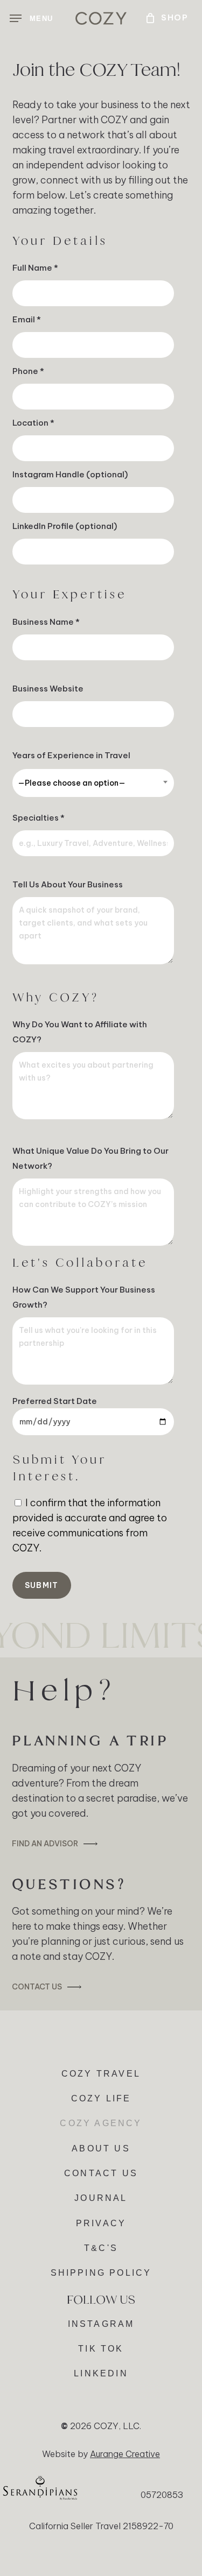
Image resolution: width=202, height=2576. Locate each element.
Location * (33, 423)
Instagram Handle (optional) (70, 474)
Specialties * (39, 818)
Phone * (28, 371)
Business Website (48, 689)
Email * (27, 319)
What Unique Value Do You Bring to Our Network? (90, 1158)
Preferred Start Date (55, 1401)
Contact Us (37, 1987)
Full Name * (35, 268)
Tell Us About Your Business (68, 884)
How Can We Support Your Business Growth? (84, 1297)
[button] (31, 18)
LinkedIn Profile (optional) (65, 526)
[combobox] (93, 783)
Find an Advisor (45, 1844)
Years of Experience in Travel (71, 769)
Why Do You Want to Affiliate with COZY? (80, 1032)
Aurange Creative (125, 2454)
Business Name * (46, 622)
